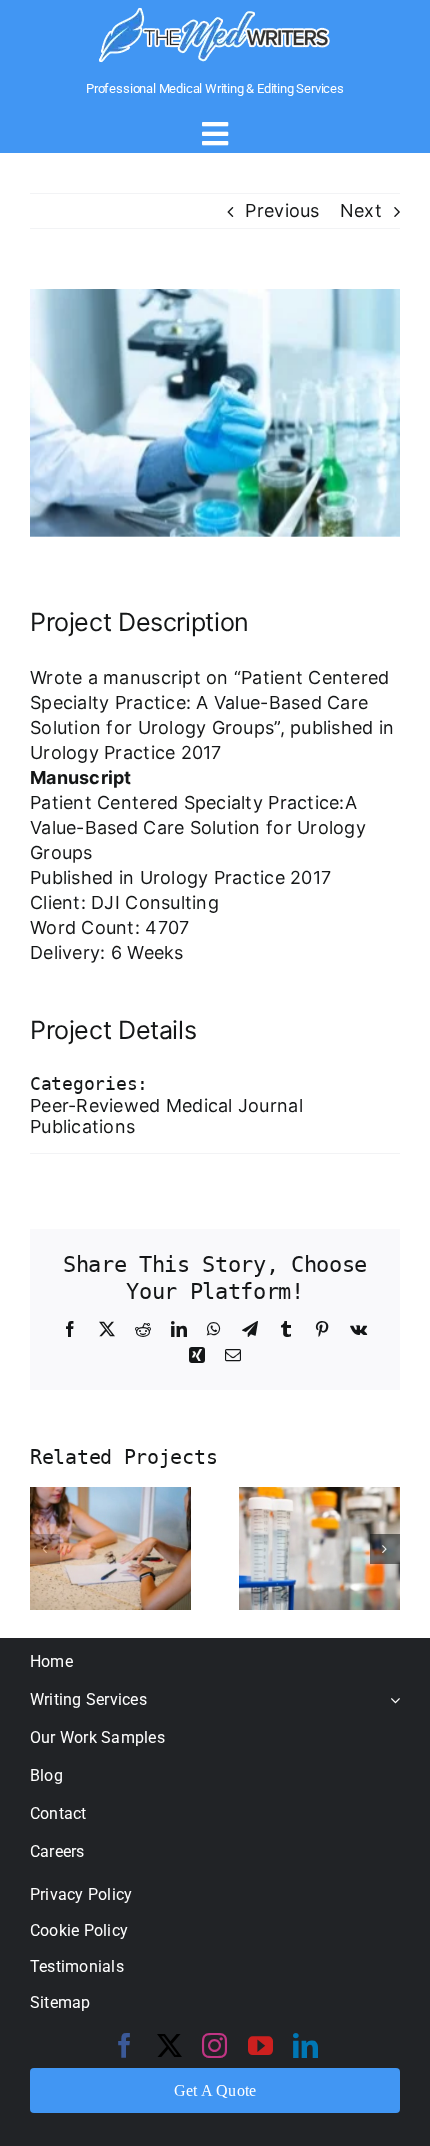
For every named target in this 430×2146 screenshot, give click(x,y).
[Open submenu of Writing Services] (391, 1699)
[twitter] (169, 2045)
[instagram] (214, 2045)
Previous (282, 210)
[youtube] (260, 2045)
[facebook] (124, 2045)
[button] (45, 1549)
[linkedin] (305, 2045)
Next (361, 210)
